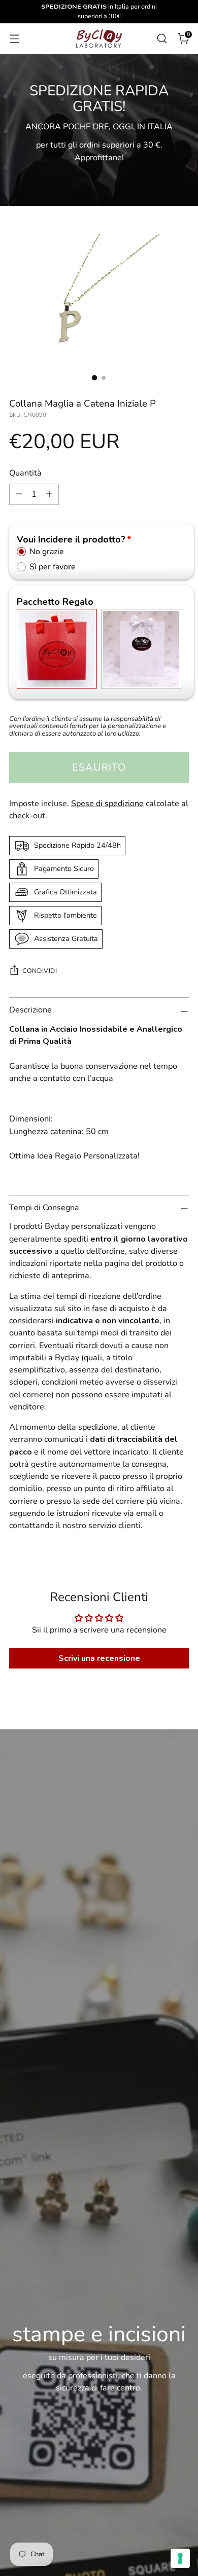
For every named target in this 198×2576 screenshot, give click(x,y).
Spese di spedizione (107, 804)
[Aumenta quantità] (49, 494)
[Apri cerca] (162, 38)
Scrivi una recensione (99, 1658)
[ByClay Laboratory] (99, 39)
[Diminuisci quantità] (19, 494)
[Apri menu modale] (14, 38)
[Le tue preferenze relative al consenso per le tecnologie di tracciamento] (180, 2558)
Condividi (40, 971)
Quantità (25, 473)
